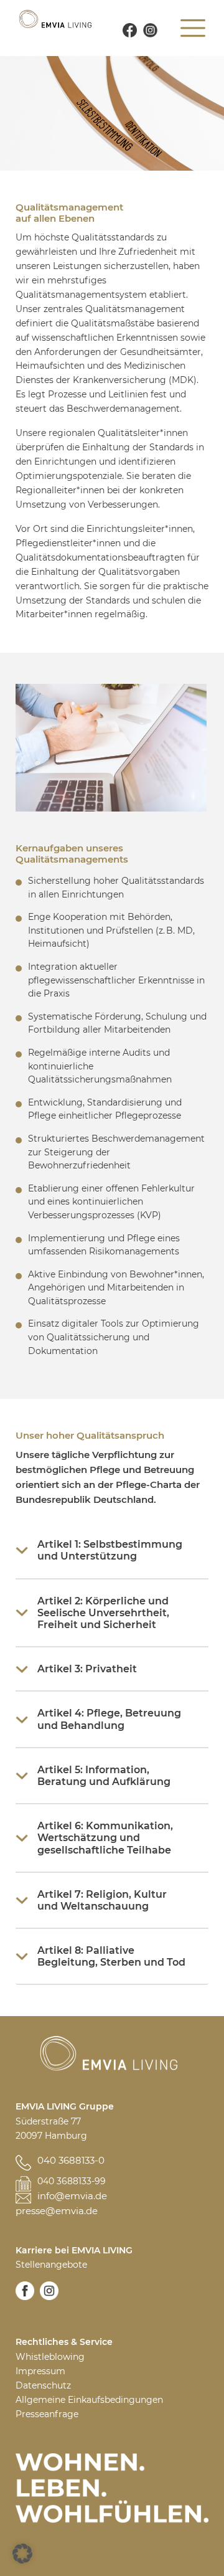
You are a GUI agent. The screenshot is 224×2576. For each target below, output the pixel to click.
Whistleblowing (50, 2357)
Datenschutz (43, 2385)
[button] (22, 2554)
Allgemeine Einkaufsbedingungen (89, 2400)
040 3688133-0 (71, 2160)
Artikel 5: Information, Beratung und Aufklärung (104, 1776)
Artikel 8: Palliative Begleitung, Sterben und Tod (111, 1956)
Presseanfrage (47, 2414)
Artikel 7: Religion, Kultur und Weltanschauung (102, 1900)
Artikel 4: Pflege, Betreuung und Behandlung (109, 1719)
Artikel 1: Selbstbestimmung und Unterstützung (110, 1550)
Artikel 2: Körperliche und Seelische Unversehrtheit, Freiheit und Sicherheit (103, 1613)
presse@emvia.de (57, 2211)
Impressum (40, 2371)
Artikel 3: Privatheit (87, 1669)
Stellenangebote (51, 2265)
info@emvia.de (72, 2196)
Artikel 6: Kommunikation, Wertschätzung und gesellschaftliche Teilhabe (105, 1838)
